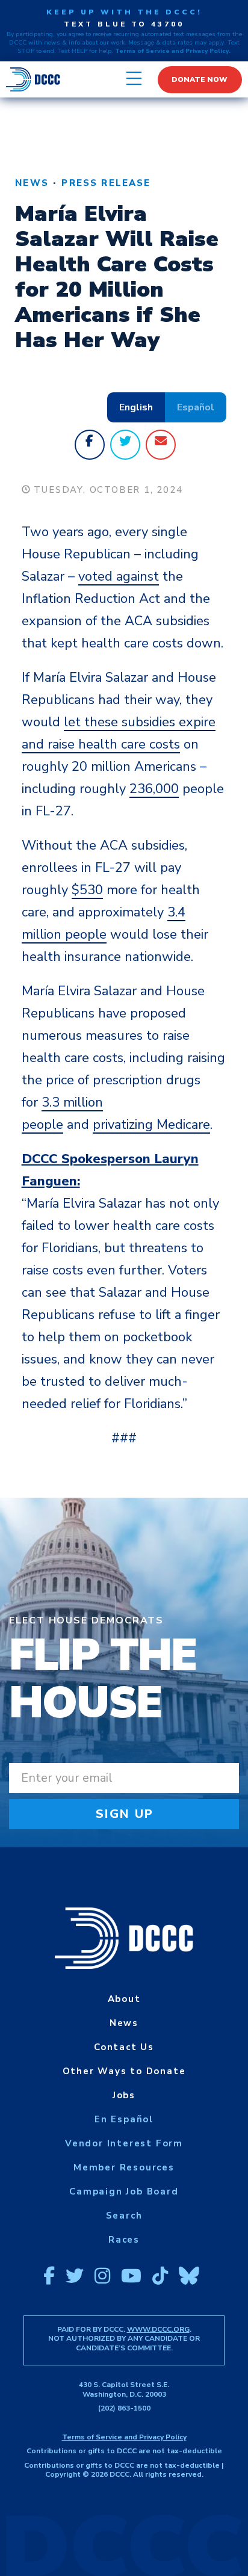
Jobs (124, 2095)
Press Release (106, 183)
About (124, 1999)
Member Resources (124, 2167)
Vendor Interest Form (124, 2143)
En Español (124, 2119)
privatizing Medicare (151, 1125)
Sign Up (125, 1814)
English (136, 407)
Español (196, 407)
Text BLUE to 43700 (124, 24)
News (32, 183)
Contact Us (124, 2047)
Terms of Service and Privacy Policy (124, 2437)
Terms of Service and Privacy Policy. (173, 51)
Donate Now (200, 79)
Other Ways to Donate (124, 2071)
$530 (87, 890)
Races (124, 2240)
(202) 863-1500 (124, 2408)
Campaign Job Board (124, 2191)
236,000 (154, 789)
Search (124, 2216)
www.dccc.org (158, 2329)
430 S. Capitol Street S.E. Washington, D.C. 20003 (124, 2389)
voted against (119, 576)
